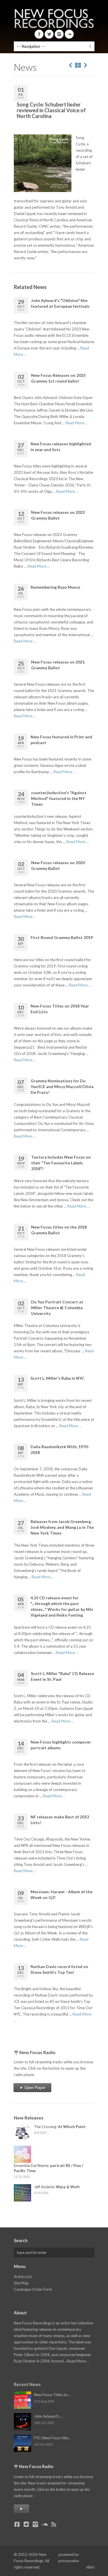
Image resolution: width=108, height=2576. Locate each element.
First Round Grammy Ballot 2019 (62, 937)
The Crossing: (60, 2127)
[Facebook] (39, 34)
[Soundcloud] (69, 34)
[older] (71, 65)
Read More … (77, 423)
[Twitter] (49, 34)
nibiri (90, 2567)
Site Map (21, 2283)
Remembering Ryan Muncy (55, 587)
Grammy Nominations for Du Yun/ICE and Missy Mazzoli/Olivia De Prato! (62, 1087)
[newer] (86, 65)
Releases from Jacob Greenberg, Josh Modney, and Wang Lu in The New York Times (62, 1527)
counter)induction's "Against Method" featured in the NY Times (59, 798)
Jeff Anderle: (57, 2187)
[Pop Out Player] (21, 2509)
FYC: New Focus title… (52, 2438)
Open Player (34, 2088)
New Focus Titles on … (53, 2395)
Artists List (23, 2277)
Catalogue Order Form (33, 2289)
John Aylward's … (48, 2416)
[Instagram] (59, 34)
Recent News (27, 2384)
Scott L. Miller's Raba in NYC (57, 1378)
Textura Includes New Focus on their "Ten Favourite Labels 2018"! (61, 1163)
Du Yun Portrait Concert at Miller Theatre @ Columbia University (57, 1308)
